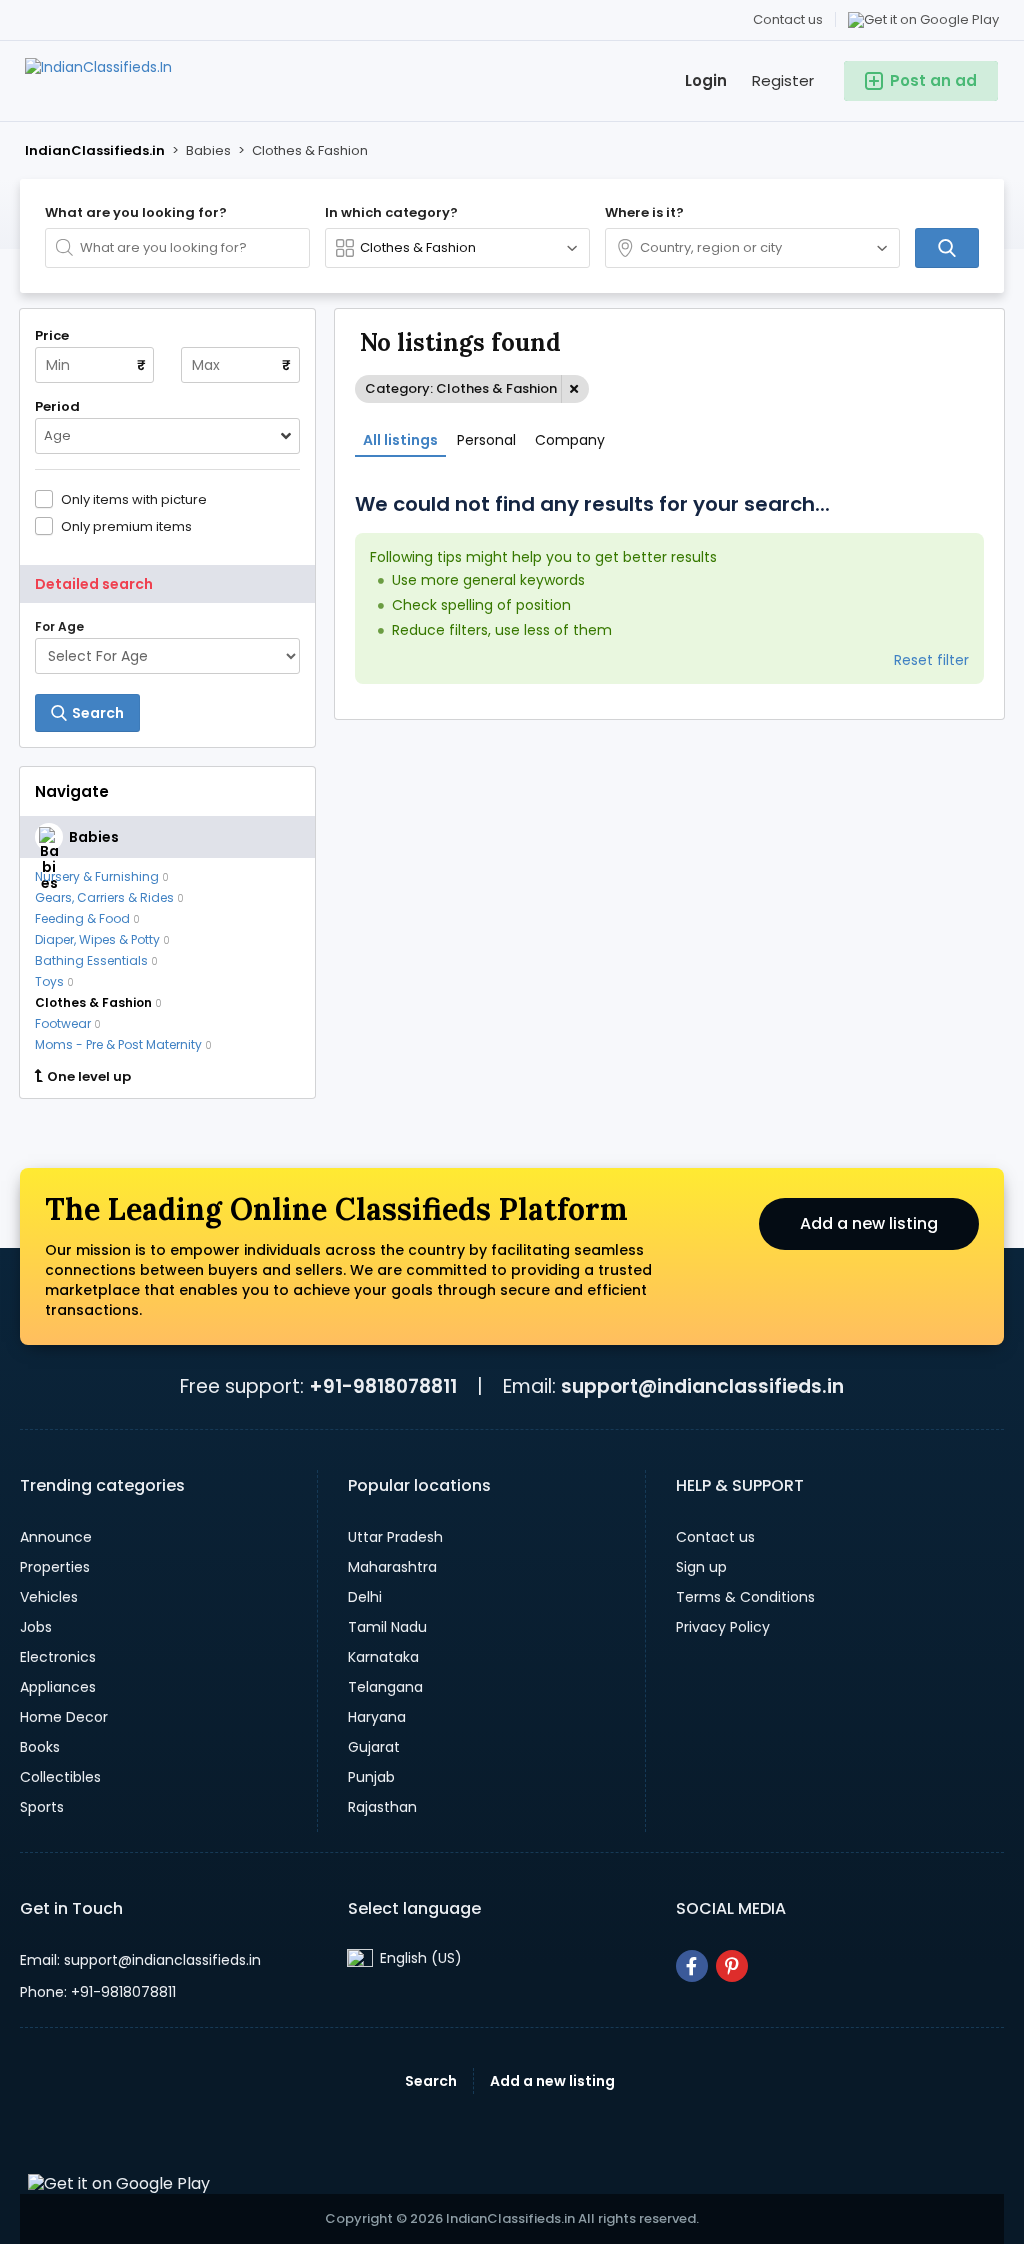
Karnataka (383, 1657)
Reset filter (931, 660)
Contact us (788, 19)
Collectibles (60, 1777)
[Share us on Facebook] (692, 1966)
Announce (56, 1537)
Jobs (36, 1627)
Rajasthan (382, 1807)
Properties (55, 1567)
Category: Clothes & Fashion (461, 388)
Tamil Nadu (387, 1627)
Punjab (371, 1777)
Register (783, 80)
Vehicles (49, 1597)
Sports (42, 1807)
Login (706, 80)
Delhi (365, 1597)
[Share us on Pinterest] (732, 1966)
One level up (89, 1077)
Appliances (58, 1687)
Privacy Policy (723, 1627)
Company (570, 440)
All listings (400, 440)
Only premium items (126, 526)
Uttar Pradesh (395, 1537)
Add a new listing (869, 1223)
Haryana (377, 1717)
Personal (486, 440)
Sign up (701, 1567)
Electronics (58, 1657)
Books (40, 1747)
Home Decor (64, 1717)
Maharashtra (392, 1567)
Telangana (385, 1687)
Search (431, 2081)
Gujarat (374, 1747)
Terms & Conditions (745, 1597)
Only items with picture (134, 499)
